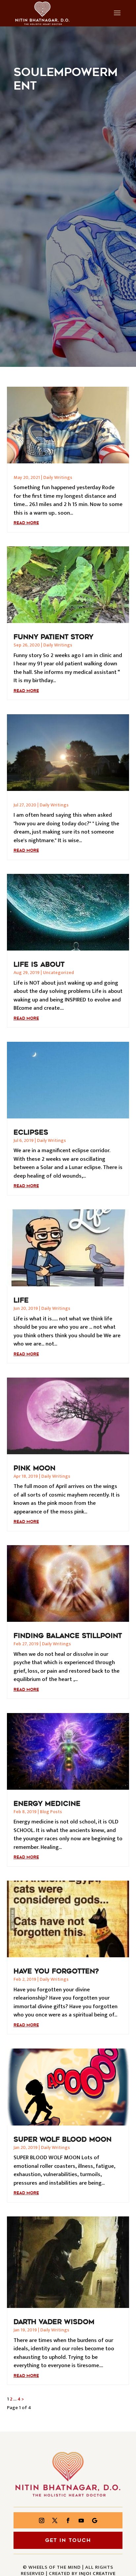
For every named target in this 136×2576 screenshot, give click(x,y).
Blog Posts (51, 1812)
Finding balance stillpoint (68, 1636)
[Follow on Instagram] (42, 2520)
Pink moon (34, 1468)
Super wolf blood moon (63, 2139)
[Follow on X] (55, 2520)
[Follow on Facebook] (68, 2520)
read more (26, 523)
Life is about (39, 964)
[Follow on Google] (94, 2520)
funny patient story (53, 637)
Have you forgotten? (56, 1971)
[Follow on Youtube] (81, 2520)
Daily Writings (58, 477)
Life (21, 1300)
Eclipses (31, 1132)
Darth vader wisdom (54, 2322)
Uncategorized (58, 973)
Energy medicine (47, 1804)
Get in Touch (68, 2540)
